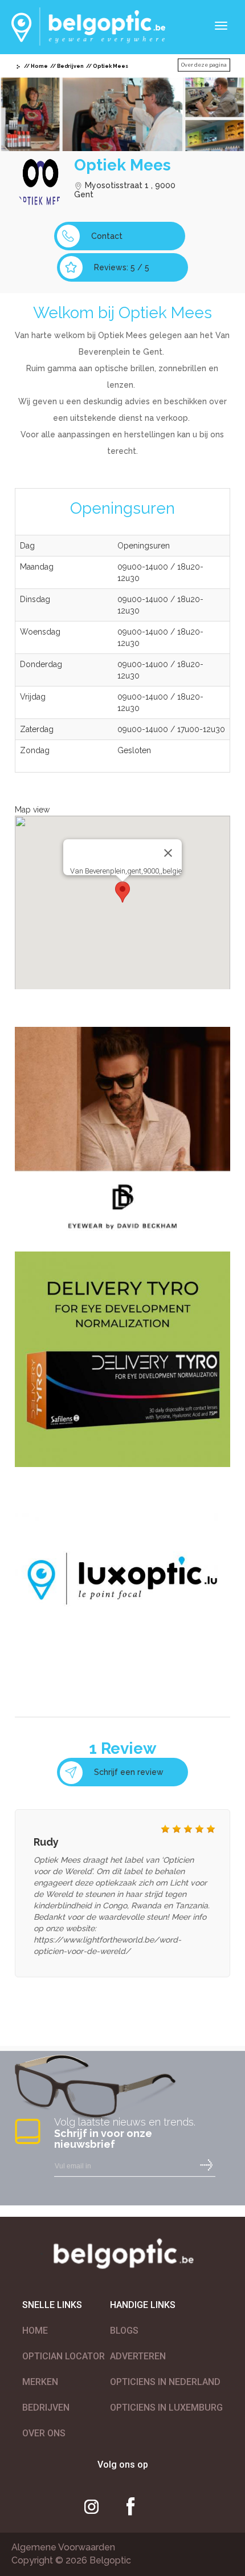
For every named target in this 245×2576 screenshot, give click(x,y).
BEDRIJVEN (46, 2408)
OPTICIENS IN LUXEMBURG (166, 2408)
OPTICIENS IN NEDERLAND (165, 2382)
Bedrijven (70, 66)
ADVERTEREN (138, 2356)
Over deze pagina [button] (204, 65)
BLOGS (124, 2331)
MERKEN (40, 2382)
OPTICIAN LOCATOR (64, 2356)
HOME (35, 2331)
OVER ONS (44, 2433)
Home (39, 66)
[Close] (168, 853)
